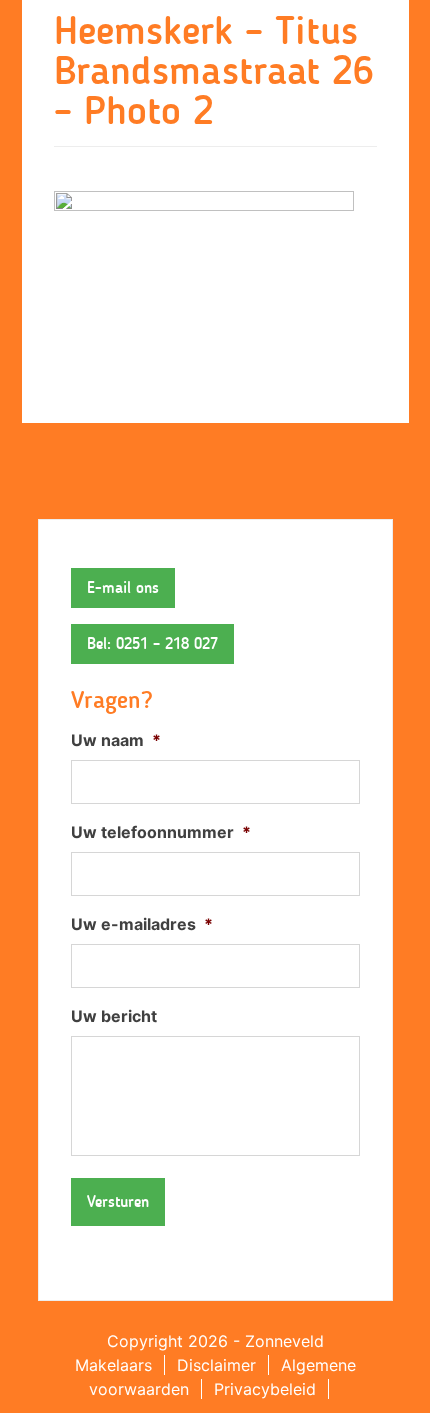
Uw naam (116, 740)
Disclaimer (216, 1365)
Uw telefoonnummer (161, 832)
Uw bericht (114, 1016)
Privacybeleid (265, 1389)
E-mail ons (123, 587)
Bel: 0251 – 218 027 (152, 643)
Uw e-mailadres (142, 924)
